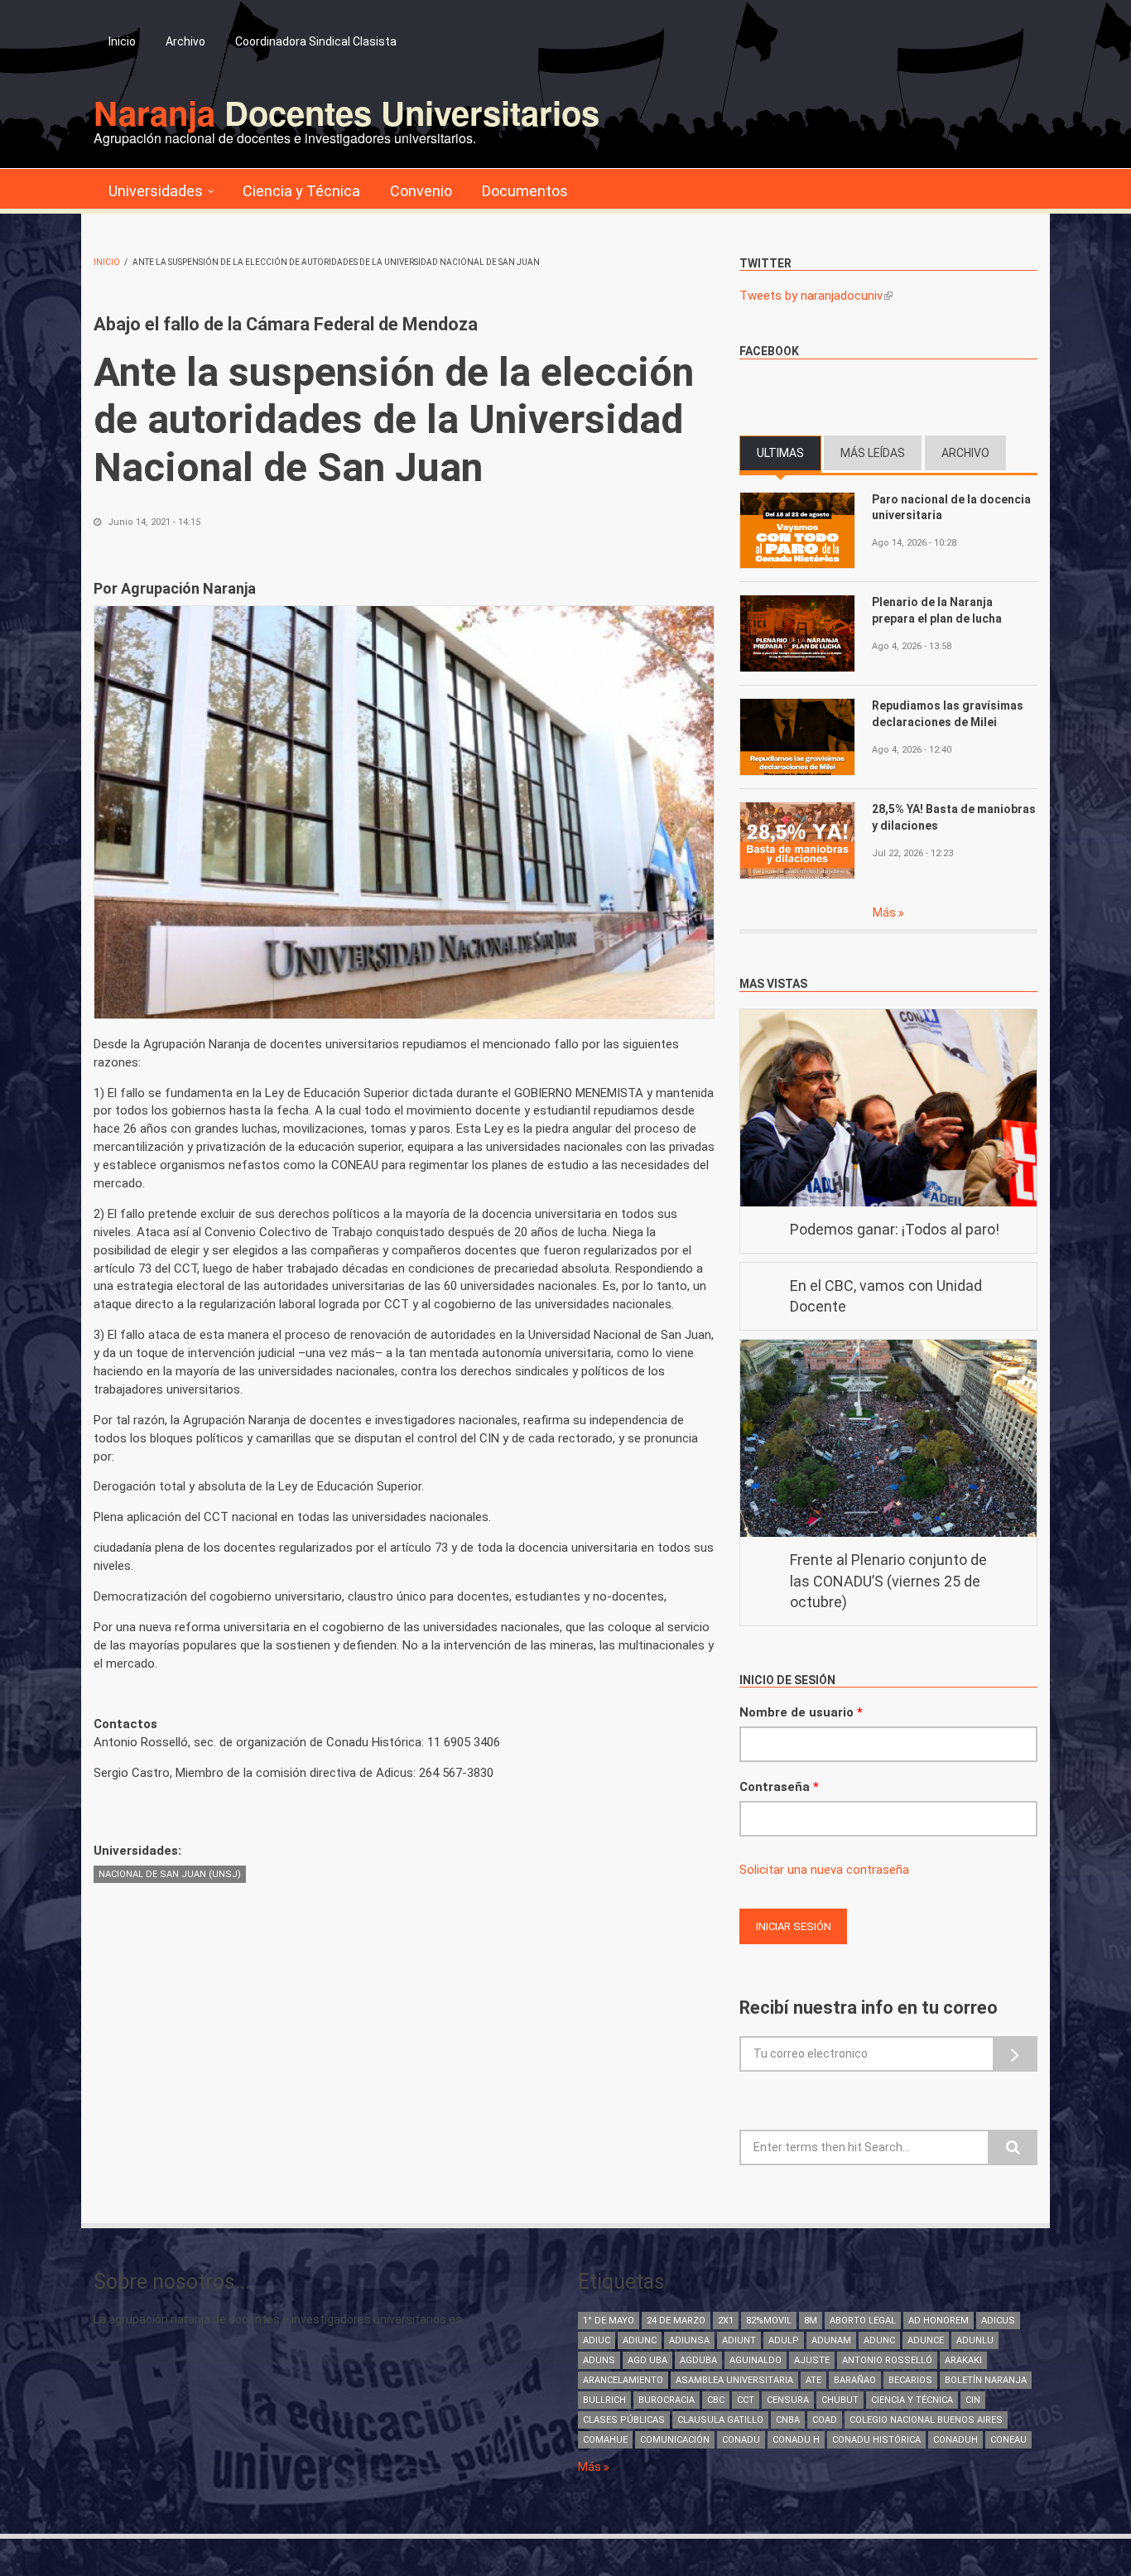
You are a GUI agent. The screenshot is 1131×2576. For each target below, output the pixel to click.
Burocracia (667, 2400)
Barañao (855, 2380)
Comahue (605, 2440)
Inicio (122, 41)
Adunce (926, 2340)
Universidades (156, 191)
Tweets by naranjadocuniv (816, 296)
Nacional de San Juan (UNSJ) (170, 1874)
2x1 (726, 2321)
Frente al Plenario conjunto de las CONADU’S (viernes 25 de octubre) (888, 1581)
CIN (973, 2400)
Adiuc (597, 2340)
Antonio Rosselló (887, 2360)
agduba (698, 2360)
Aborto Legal (863, 2321)
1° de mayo (609, 2321)
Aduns (599, 2360)
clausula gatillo (720, 2420)
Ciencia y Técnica (301, 191)
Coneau (1008, 2440)
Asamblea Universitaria (734, 2380)
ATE (813, 2380)
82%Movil (769, 2321)
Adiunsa (689, 2340)
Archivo (185, 41)
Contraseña (779, 1787)
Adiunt (739, 2340)
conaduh (955, 2440)
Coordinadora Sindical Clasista (316, 41)
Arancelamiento (623, 2380)
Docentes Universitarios (347, 112)
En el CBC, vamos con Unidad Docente (886, 1296)
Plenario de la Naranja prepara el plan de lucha (937, 610)
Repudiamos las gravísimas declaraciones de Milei (948, 714)
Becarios (910, 2380)
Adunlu (975, 2340)
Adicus (998, 2321)
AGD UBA (647, 2360)
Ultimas (789, 453)
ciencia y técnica (912, 2400)
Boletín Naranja (986, 2380)
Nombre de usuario (801, 1712)
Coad (825, 2420)
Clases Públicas (624, 2420)
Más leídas (873, 453)
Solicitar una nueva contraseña (824, 1870)
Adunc (879, 2340)
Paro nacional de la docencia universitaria (951, 508)
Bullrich (604, 2400)
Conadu (741, 2440)
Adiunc (640, 2340)
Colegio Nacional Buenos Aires (926, 2420)
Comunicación (675, 2440)
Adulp (784, 2340)
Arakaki (963, 2360)
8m (811, 2321)
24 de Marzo (676, 2321)
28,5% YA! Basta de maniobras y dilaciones (954, 817)
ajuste (812, 2360)
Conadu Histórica (876, 2440)
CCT (746, 2400)
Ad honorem (938, 2321)
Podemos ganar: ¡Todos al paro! (895, 1229)
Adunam (831, 2340)
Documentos (525, 191)
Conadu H (796, 2440)
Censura (788, 2400)
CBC (716, 2400)
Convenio (421, 191)
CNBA (788, 2420)
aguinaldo (756, 2360)
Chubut (840, 2400)
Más (886, 912)
